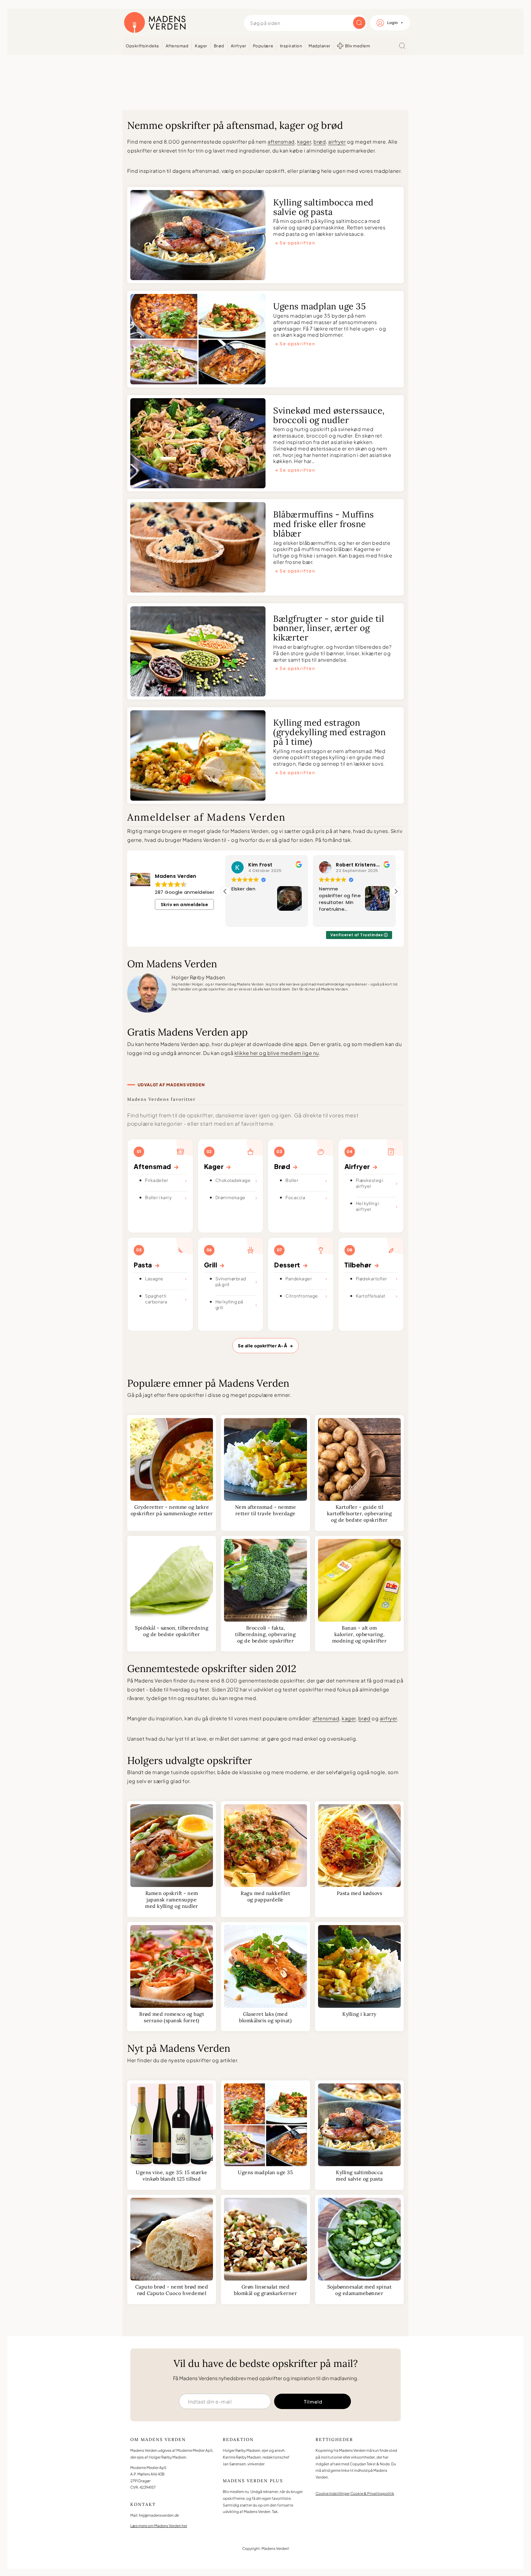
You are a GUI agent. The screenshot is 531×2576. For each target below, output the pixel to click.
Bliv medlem (358, 46)
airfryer (337, 142)
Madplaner (320, 46)
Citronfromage (302, 1296)
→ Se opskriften (295, 243)
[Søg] (402, 46)
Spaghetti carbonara (156, 1299)
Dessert (291, 1265)
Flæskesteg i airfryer (370, 1183)
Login (393, 23)
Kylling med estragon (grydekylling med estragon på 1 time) (329, 733)
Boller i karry (158, 1197)
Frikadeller (157, 1180)
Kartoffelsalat (371, 1296)
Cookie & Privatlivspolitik (372, 2493)
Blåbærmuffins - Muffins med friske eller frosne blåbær (324, 524)
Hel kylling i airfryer (368, 1206)
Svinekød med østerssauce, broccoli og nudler (329, 416)
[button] (396, 891)
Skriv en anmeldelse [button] (185, 905)
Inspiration (291, 46)
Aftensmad (177, 46)
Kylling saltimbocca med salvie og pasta (323, 208)
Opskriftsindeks (142, 46)
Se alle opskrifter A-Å (265, 1345)
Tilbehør (362, 1265)
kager (304, 142)
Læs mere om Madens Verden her (159, 2525)
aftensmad (281, 142)
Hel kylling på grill (229, 1304)
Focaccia (295, 1197)
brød (320, 142)
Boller (292, 1180)
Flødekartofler (372, 1278)
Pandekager (299, 1278)
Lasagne (154, 1278)
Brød (219, 46)
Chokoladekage (233, 1180)
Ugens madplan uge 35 (319, 307)
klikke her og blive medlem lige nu (277, 1053)
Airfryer (239, 46)
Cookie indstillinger (333, 2493)
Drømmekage (230, 1197)
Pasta (147, 1265)
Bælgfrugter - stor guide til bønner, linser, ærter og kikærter (329, 629)
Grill (214, 1265)
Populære (263, 46)
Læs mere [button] (330, 918)
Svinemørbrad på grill (231, 1281)
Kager (201, 46)
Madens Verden (155, 23)
